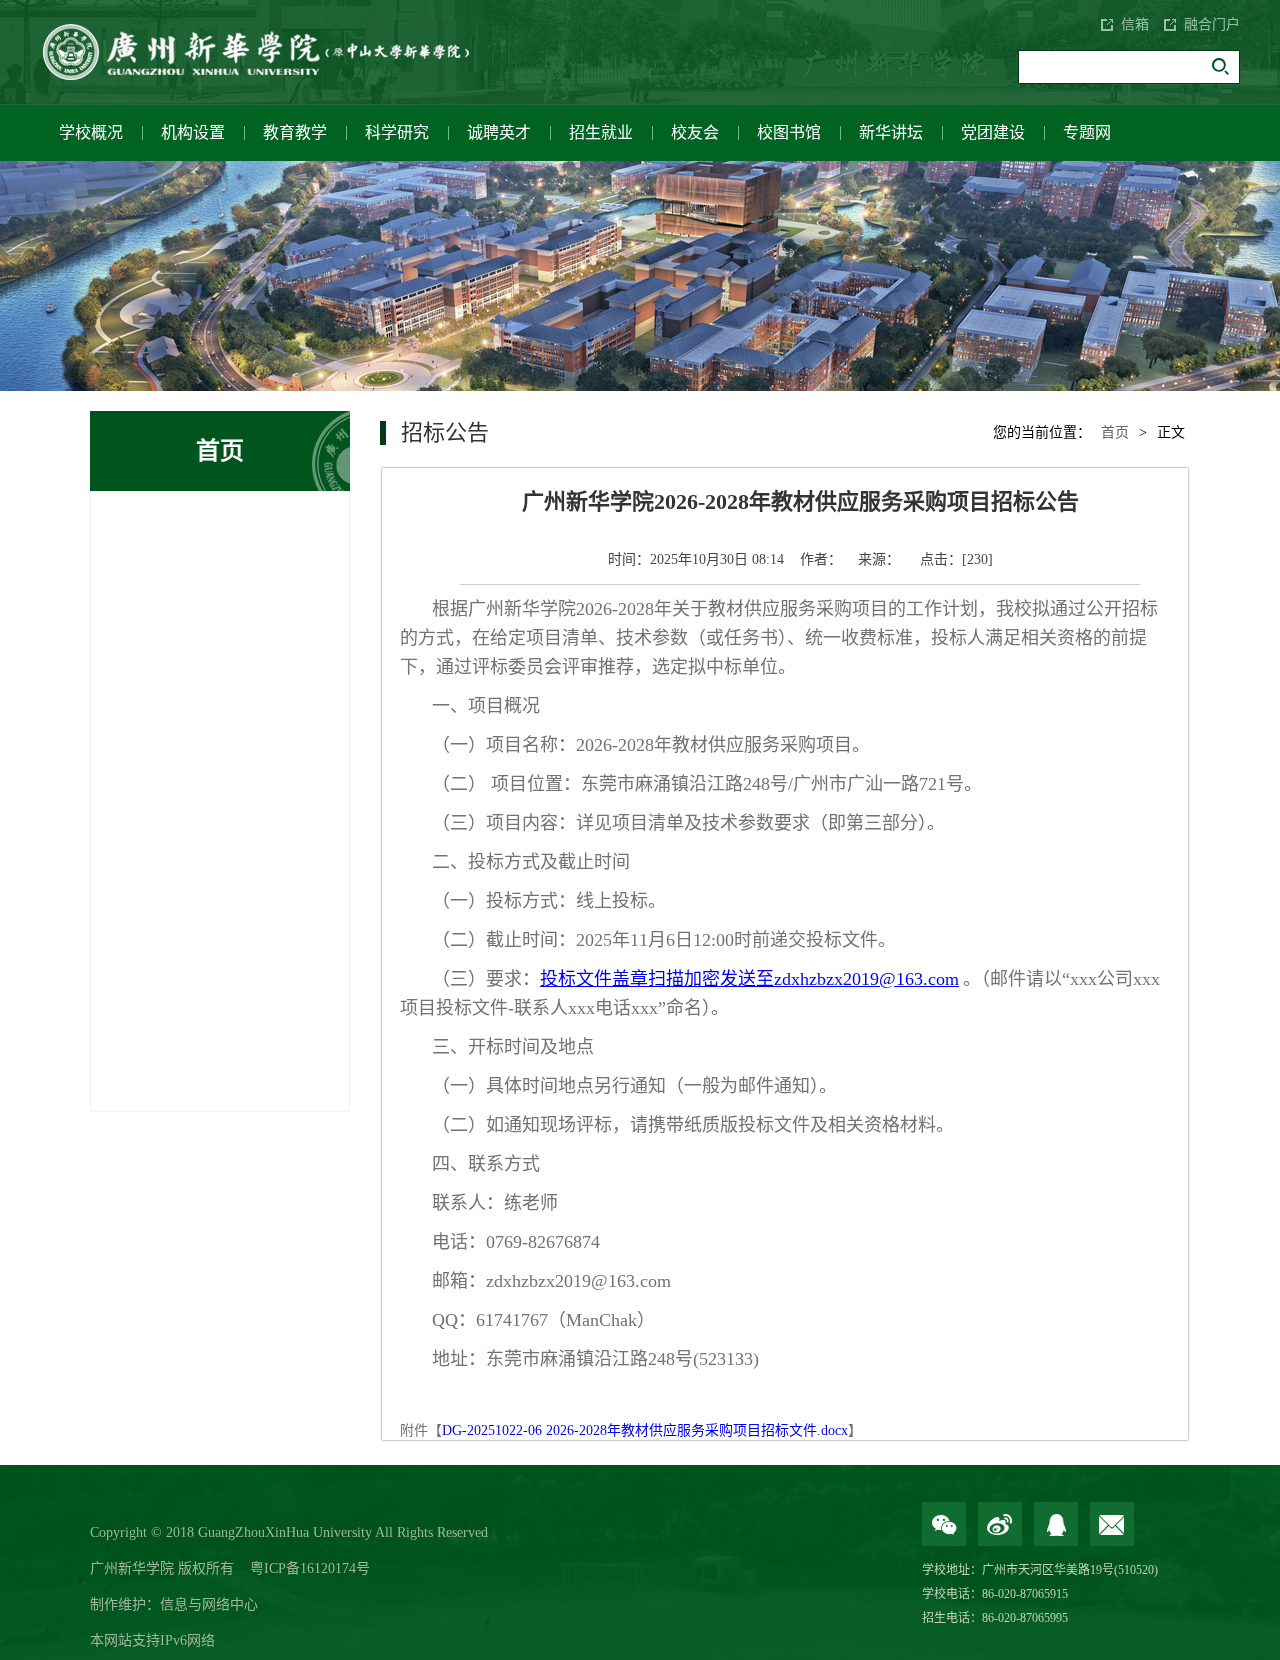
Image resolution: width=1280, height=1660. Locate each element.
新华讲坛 (891, 132)
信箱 (1135, 24)
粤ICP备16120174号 (310, 1568)
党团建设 (993, 132)
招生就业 (601, 132)
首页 (1115, 432)
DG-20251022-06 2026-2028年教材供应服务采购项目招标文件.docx (645, 1430)
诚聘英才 (499, 132)
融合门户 (1212, 24)
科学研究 (397, 132)
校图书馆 (789, 132)
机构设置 (193, 132)
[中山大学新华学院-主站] (270, 52)
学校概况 (91, 132)
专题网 (1087, 132)
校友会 (695, 132)
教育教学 (295, 132)
